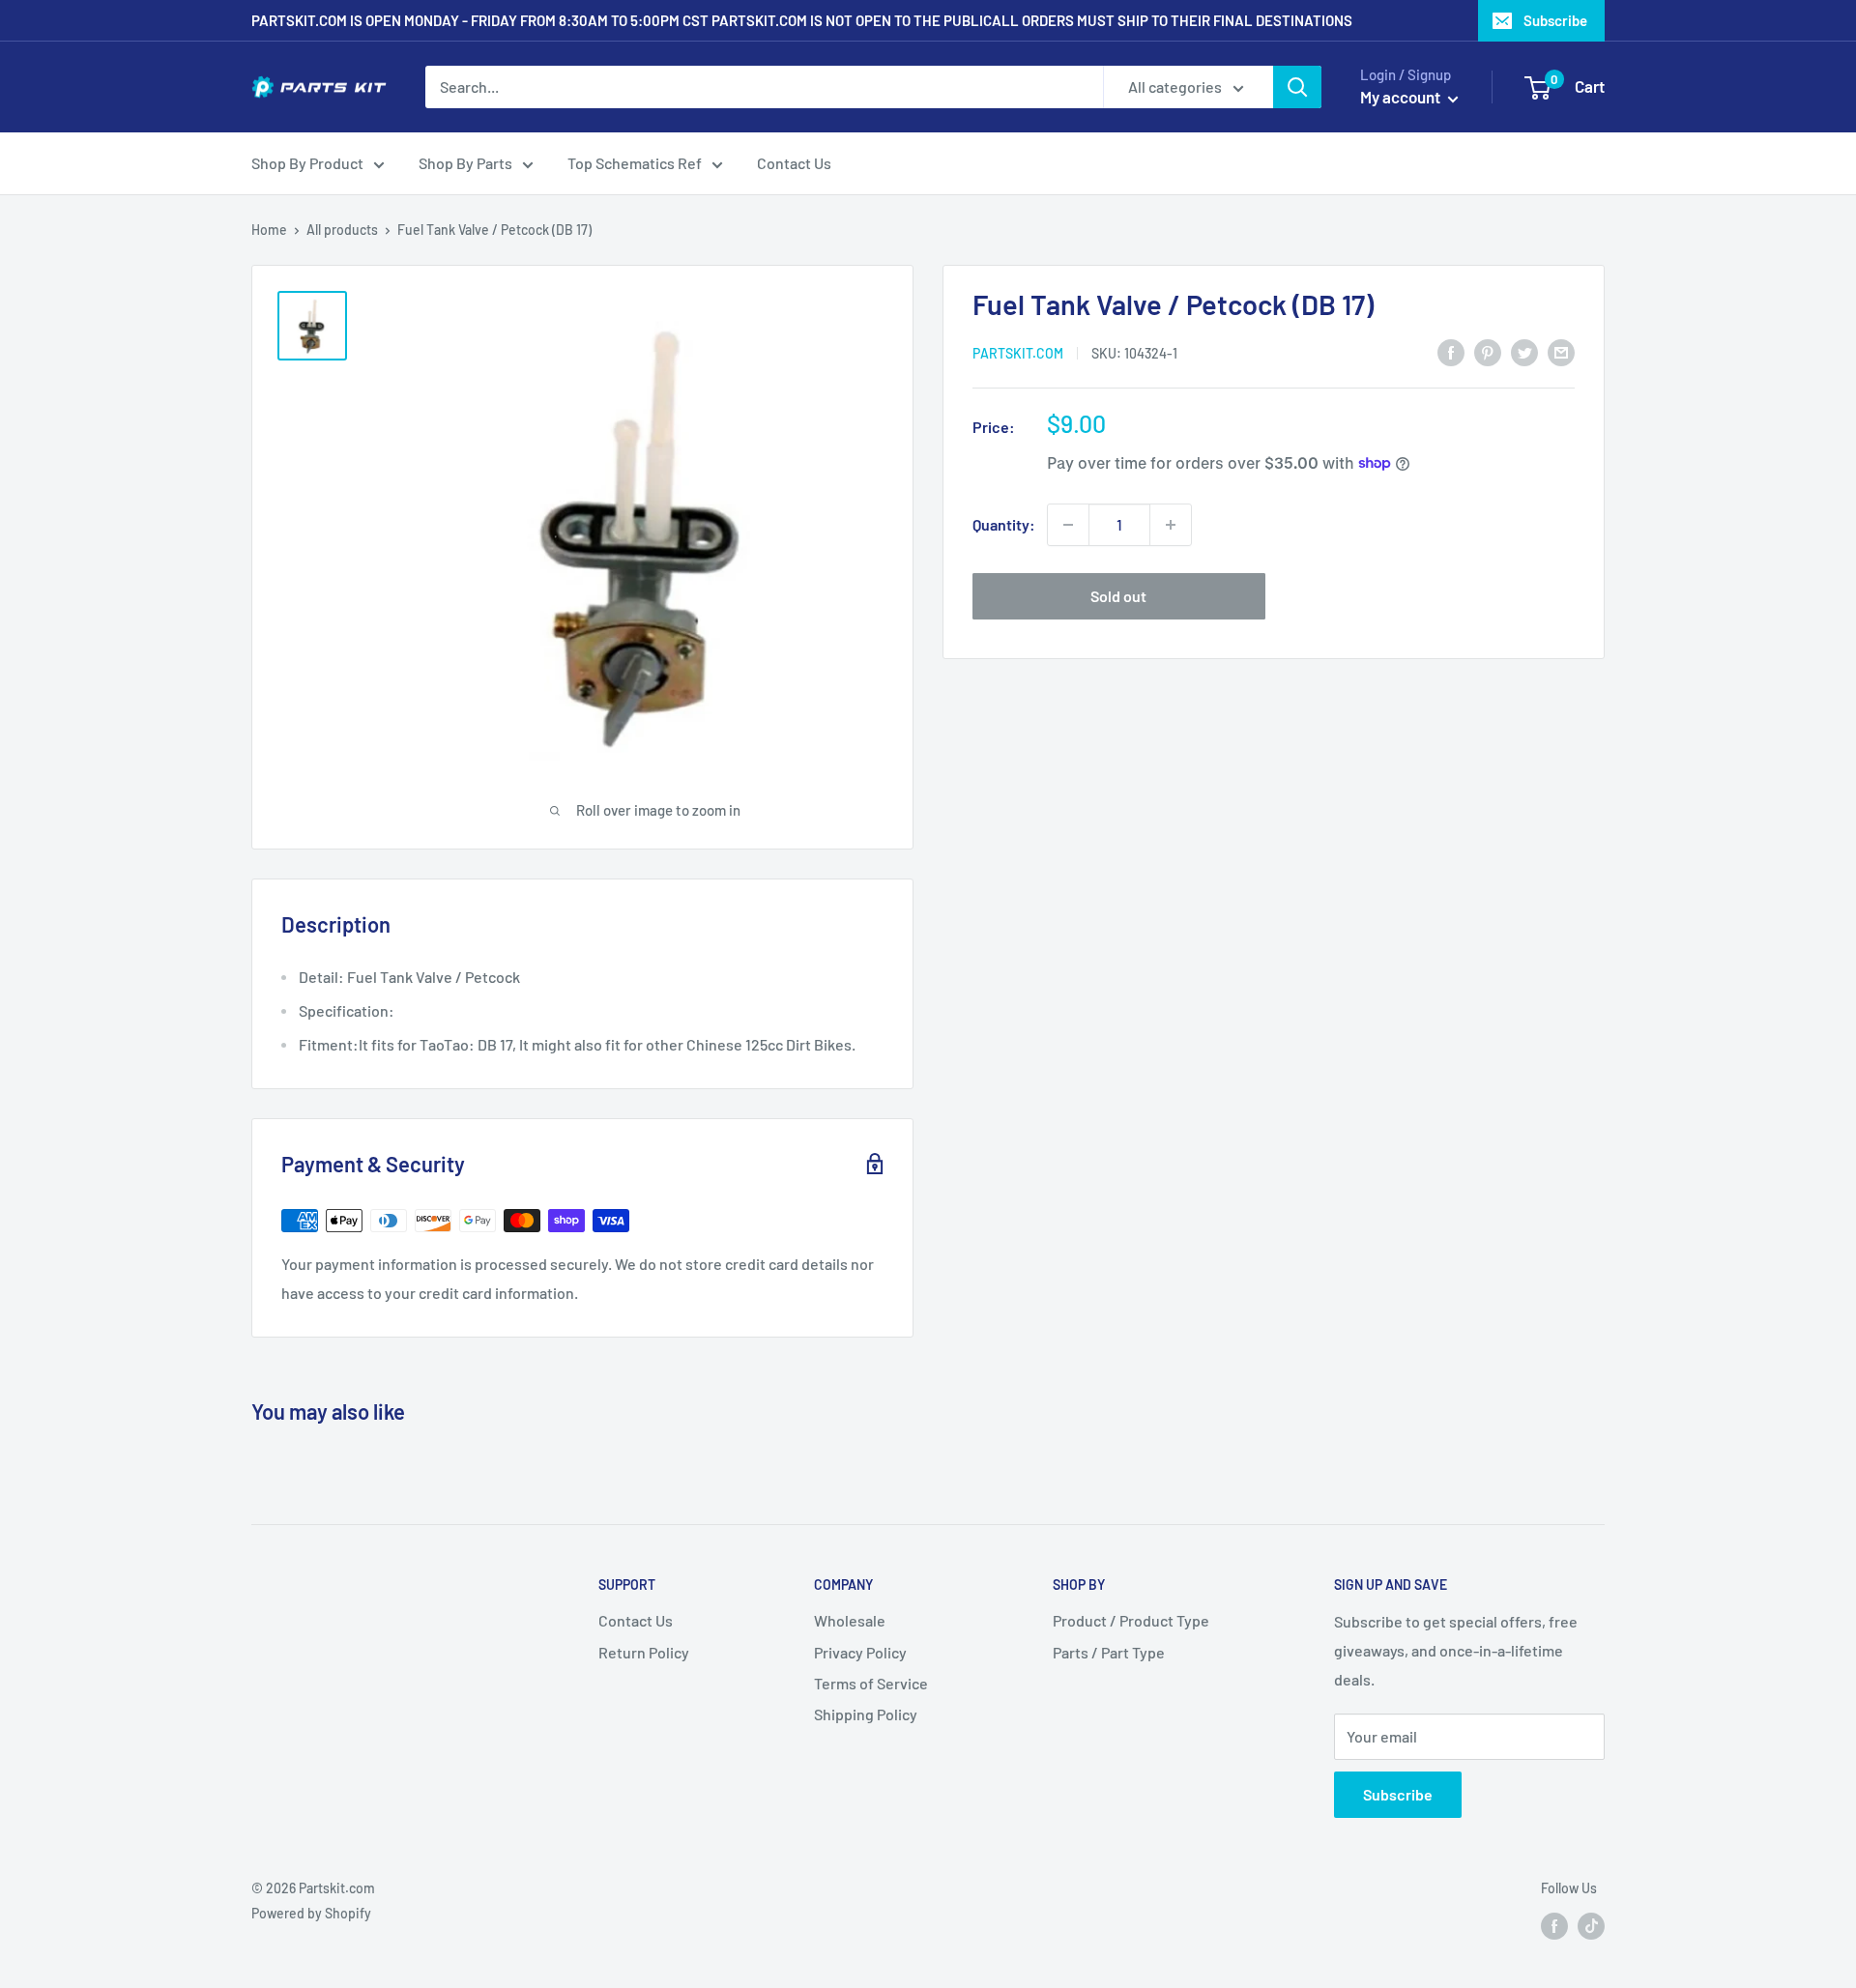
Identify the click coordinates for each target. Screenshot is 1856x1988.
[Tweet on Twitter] (1524, 351)
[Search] (1297, 87)
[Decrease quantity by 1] (1068, 525)
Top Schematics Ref (635, 163)
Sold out (1118, 596)
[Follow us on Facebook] (1554, 1925)
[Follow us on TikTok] (1591, 1925)
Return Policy (644, 1652)
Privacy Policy (860, 1652)
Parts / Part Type (1109, 1652)
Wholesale (850, 1620)
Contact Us (794, 163)
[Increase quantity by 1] (1171, 525)
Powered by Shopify (311, 1913)
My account (1402, 97)
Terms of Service (871, 1683)
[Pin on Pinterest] (1488, 351)
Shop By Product (307, 163)
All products (342, 230)
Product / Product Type (1131, 1620)
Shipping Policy (866, 1714)
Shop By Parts (465, 163)
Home (269, 230)
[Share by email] (1561, 351)
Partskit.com (1018, 352)
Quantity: (1004, 524)
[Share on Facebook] (1451, 351)
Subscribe (1555, 20)
